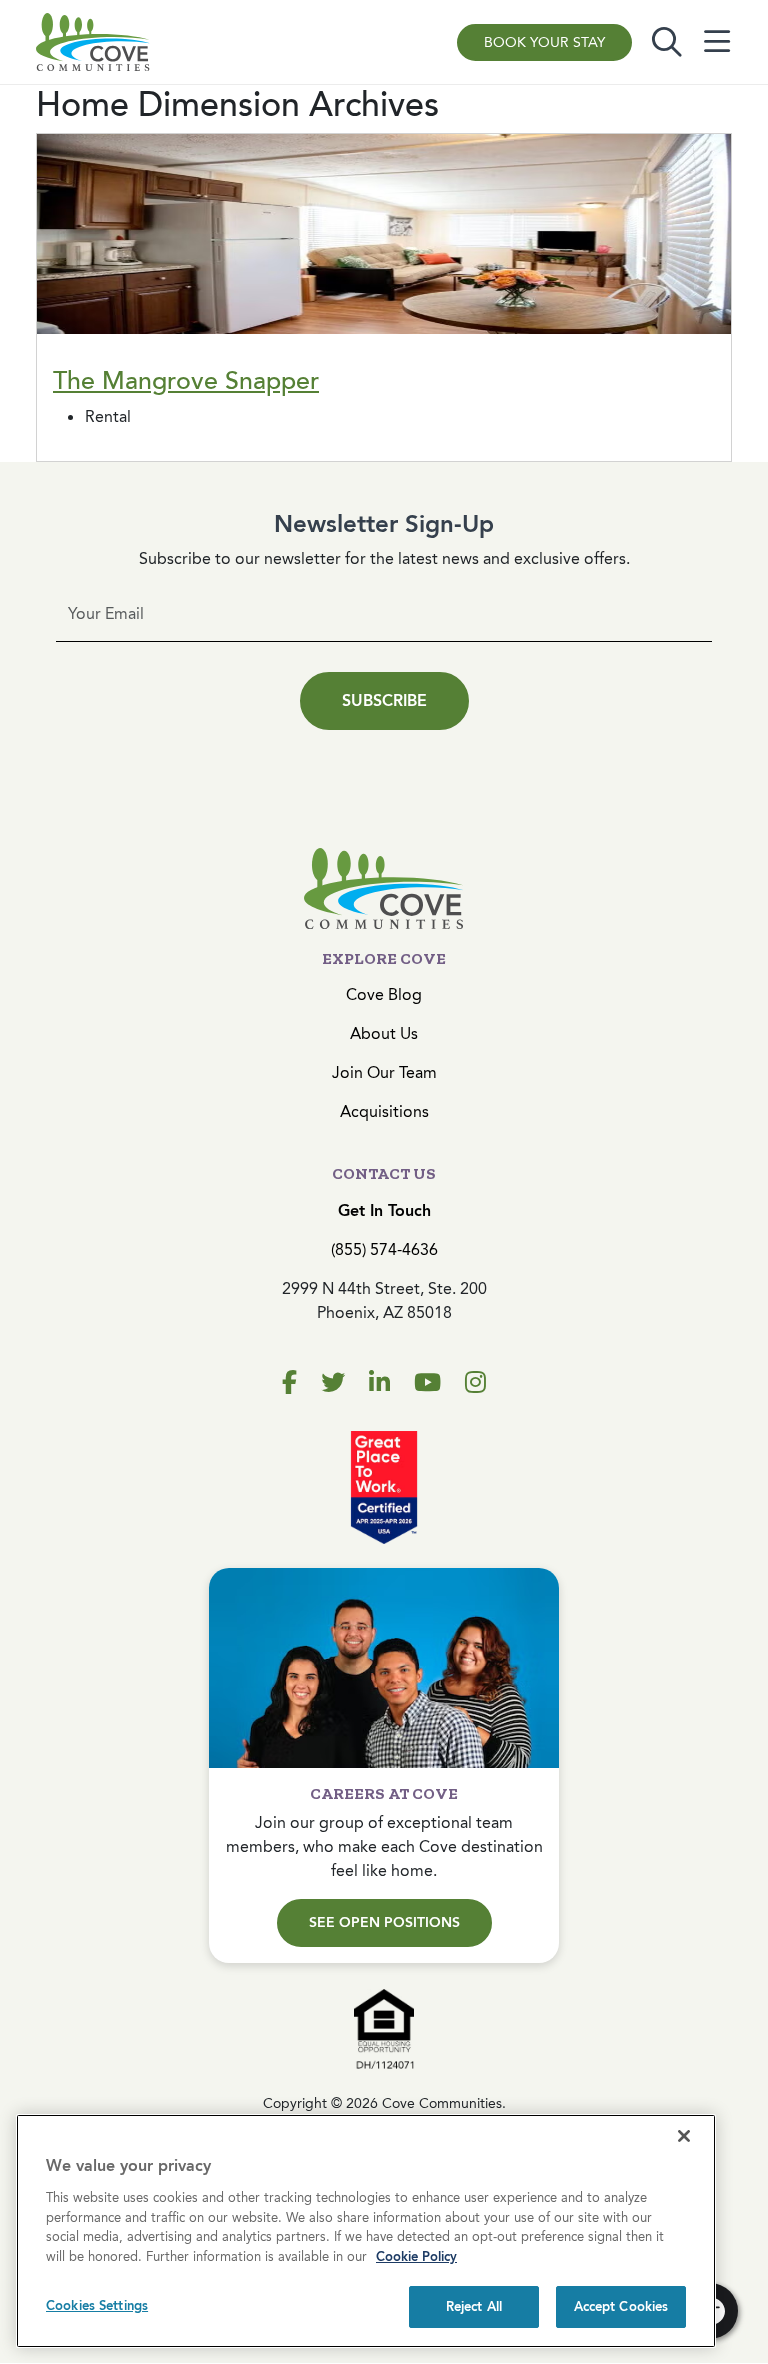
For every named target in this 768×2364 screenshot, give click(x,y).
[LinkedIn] (379, 1383)
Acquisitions (384, 1111)
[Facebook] (289, 1383)
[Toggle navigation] (717, 42)
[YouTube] (427, 1383)
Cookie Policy (416, 2256)
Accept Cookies (621, 2306)
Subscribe (384, 700)
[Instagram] (475, 1383)
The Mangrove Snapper (186, 380)
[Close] (684, 2136)
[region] (366, 2231)
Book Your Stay (544, 42)
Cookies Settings (97, 2305)
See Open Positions (384, 1922)
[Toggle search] (667, 42)
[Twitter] (333, 1383)
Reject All (474, 2306)
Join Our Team (384, 1072)
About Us (384, 1033)
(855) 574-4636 (384, 1249)
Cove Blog (384, 994)
